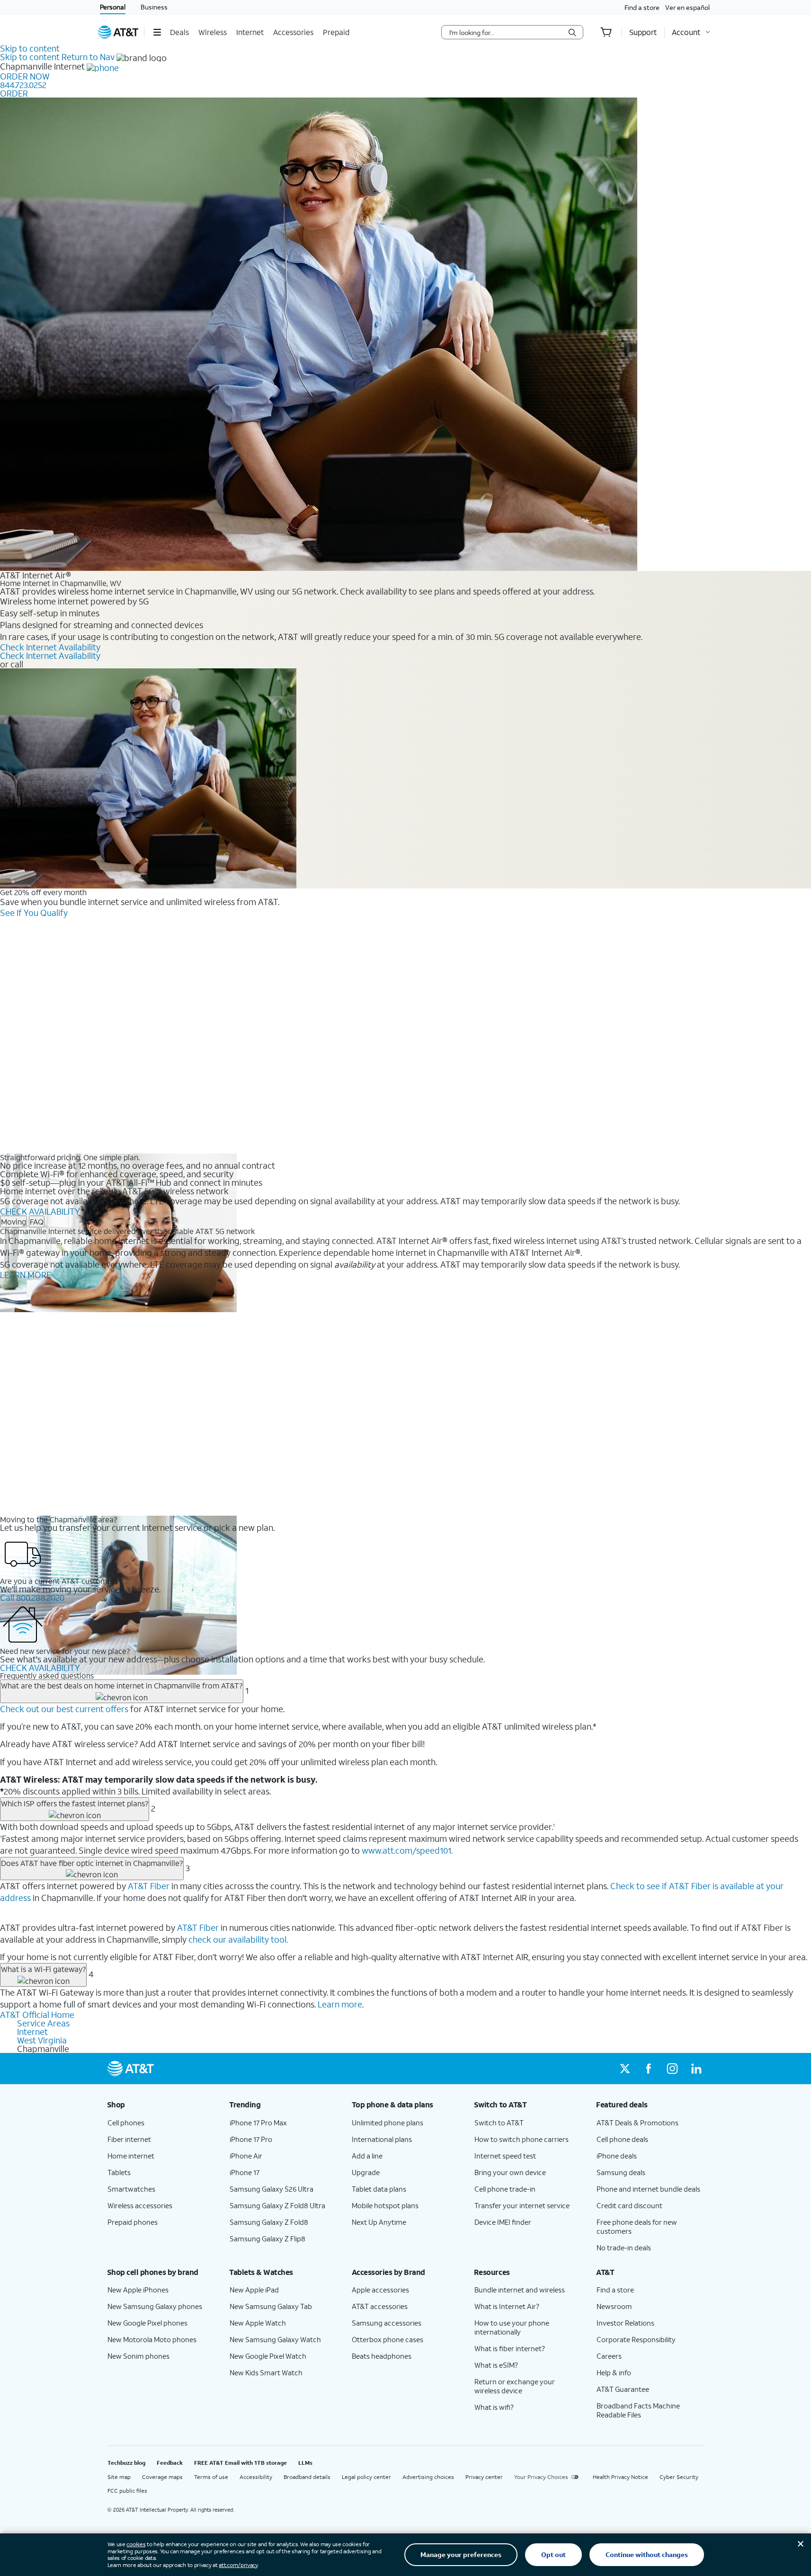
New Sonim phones (138, 2356)
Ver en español (687, 7)
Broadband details (307, 2477)
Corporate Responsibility (636, 2339)
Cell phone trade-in (505, 2189)
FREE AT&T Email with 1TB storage (241, 2463)
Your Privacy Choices (541, 2477)
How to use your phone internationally (512, 2327)
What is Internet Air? (507, 2306)
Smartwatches (131, 2189)
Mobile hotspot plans (385, 2205)
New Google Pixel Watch (268, 2356)
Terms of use (211, 2477)
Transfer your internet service (522, 2205)
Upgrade (366, 2172)
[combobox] (506, 32)
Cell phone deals (622, 2139)
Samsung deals (621, 2172)
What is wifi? (494, 2407)
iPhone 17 (245, 2172)
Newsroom (614, 2306)
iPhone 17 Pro (251, 2139)
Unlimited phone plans (388, 2123)
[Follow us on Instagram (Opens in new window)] (672, 2069)
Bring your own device (510, 2172)
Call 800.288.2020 (32, 1598)
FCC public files (127, 2491)
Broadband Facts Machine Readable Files (638, 2410)
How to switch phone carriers (521, 2139)
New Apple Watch (258, 2323)
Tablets (119, 2172)
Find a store (642, 7)
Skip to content (30, 48)
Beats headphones (382, 2356)
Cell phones (126, 2123)
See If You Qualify (34, 913)
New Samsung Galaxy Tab (271, 2306)
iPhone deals (617, 2156)
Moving (13, 1221)
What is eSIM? (496, 2365)
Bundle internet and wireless (520, 2290)
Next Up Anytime (379, 2222)
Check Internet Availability (50, 647)
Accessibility (256, 2477)
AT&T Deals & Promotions (637, 2123)
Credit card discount (629, 2205)
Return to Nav (88, 57)
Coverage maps (162, 2477)
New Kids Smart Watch (266, 2372)
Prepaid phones (133, 2222)
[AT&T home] (118, 32)
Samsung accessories (387, 2323)
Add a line (367, 2156)
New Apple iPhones (138, 2290)
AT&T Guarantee (623, 2389)
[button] (157, 32)
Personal (113, 7)
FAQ (37, 1221)
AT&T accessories (380, 2306)
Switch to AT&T (499, 2123)
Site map (119, 2477)
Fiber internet (129, 2139)
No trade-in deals (624, 2247)
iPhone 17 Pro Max (258, 2123)
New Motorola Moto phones (152, 2339)
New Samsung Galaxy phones (155, 2306)
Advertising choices (428, 2477)
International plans (382, 2139)
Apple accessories (380, 2290)
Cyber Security (679, 2477)
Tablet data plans (379, 2189)
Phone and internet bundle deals (648, 2189)
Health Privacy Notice (620, 2477)
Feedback (170, 2463)
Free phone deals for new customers (637, 2226)
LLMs (305, 2463)
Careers (609, 2356)
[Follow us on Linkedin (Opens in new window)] (696, 2069)
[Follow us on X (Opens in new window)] (625, 2069)
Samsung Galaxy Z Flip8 (267, 2238)
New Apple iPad (254, 2290)
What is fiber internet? (510, 2348)
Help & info (614, 2372)
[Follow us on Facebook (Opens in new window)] (649, 2069)
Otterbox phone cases (388, 2339)
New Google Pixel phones (147, 2323)
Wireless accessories (140, 2205)
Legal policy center (366, 2477)
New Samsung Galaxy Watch (275, 2339)
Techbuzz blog (126, 2463)
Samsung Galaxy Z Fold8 (269, 2222)
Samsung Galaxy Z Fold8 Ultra (277, 2205)
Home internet (131, 2156)
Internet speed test (505, 2156)
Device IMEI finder (503, 2222)
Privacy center (484, 2477)
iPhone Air (246, 2156)
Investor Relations (625, 2323)
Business (154, 7)
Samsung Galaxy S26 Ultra (272, 2189)
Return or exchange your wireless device (515, 2386)
